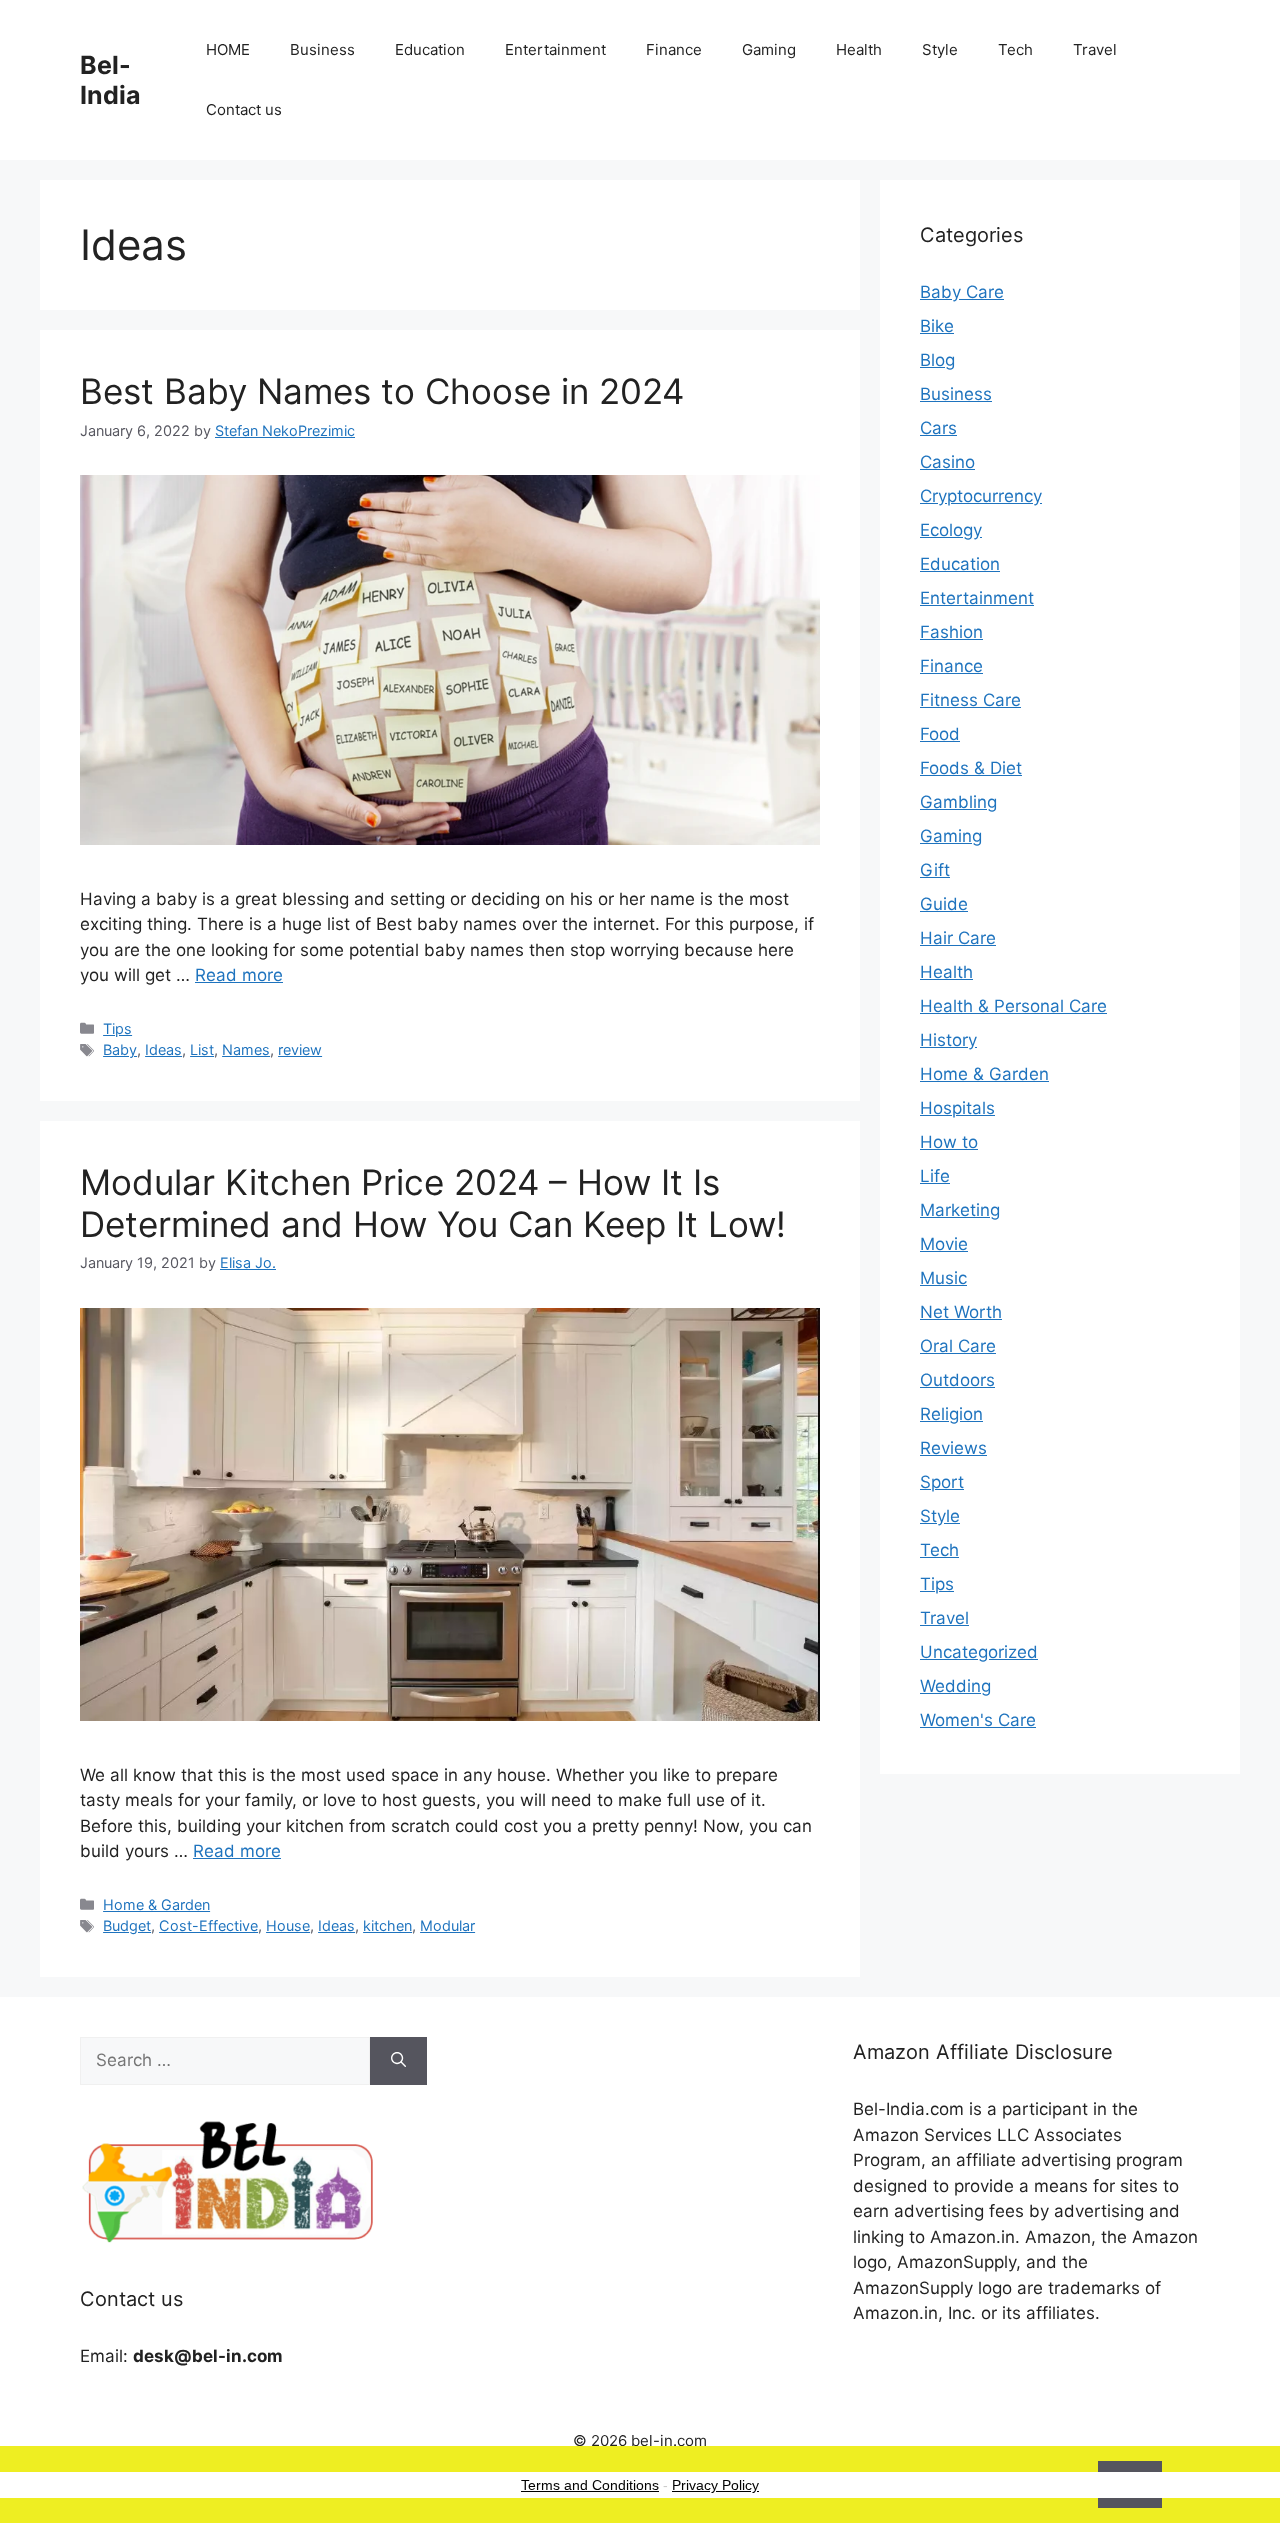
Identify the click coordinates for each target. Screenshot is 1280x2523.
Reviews (953, 1448)
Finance (674, 49)
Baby (120, 1049)
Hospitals (957, 1108)
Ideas (163, 1049)
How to (949, 1142)
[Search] (398, 2061)
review (300, 1049)
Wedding (955, 1686)
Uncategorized (979, 1652)
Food (940, 734)
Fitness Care (970, 700)
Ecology (951, 530)
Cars (938, 428)
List (202, 1049)
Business (322, 49)
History (948, 1040)
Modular (447, 1925)
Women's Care (978, 1720)
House (288, 1925)
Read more (239, 975)
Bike (937, 326)
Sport (942, 1482)
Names (246, 1049)
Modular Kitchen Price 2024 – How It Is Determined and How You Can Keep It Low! (433, 1203)
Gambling (958, 802)
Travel (1095, 49)
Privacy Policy (715, 2485)
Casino (947, 462)
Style (940, 49)
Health (859, 49)
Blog (937, 360)
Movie (944, 1244)
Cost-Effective (208, 1925)
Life (935, 1176)
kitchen (387, 1925)
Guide (944, 904)
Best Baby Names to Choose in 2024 (382, 391)
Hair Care (958, 938)
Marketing (960, 1210)
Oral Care (958, 1346)
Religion (951, 1414)
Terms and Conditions (590, 2485)
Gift (935, 870)
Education (430, 49)
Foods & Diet (971, 768)
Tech (1015, 49)
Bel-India (110, 80)
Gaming (769, 49)
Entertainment (555, 49)
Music (943, 1278)
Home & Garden (156, 1904)
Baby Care (962, 292)
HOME (228, 49)
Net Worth (961, 1312)
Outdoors (957, 1380)
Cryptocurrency (981, 496)
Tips (117, 1028)
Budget (127, 1925)
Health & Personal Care (1013, 1006)
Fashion (951, 632)
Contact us (244, 109)
